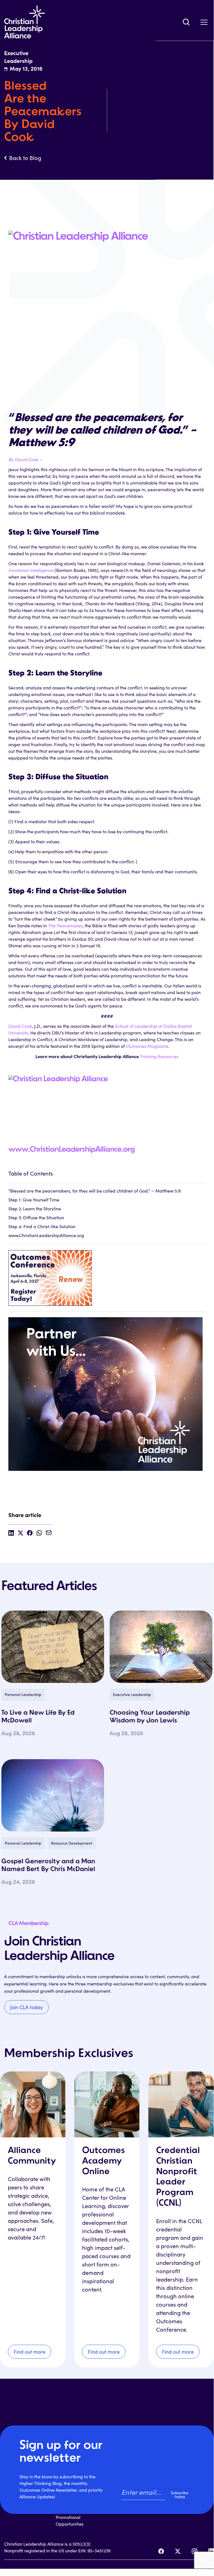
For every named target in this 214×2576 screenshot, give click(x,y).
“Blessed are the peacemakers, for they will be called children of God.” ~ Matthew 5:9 (94, 1191)
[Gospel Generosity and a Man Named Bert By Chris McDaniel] (53, 1795)
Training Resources (159, 1056)
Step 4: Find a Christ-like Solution (42, 1226)
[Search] (186, 22)
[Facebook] (161, 2551)
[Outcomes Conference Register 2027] (107, 1275)
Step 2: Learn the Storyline (35, 1209)
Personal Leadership (23, 1694)
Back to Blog (25, 158)
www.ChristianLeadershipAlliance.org (72, 1150)
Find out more (29, 2352)
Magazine (147, 1046)
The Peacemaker (65, 926)
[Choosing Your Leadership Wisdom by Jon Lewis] (161, 1647)
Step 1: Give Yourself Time (34, 1200)
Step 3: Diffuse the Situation (36, 1217)
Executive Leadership (132, 1694)
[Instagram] (195, 2551)
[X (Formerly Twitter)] (178, 2551)
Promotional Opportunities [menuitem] (70, 2520)
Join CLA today (26, 2007)
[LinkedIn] (211, 2551)
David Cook (20, 1026)
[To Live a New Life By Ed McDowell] (53, 1647)
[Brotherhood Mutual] (107, 1391)
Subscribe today (180, 2495)
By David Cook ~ (25, 459)
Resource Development (72, 1843)
